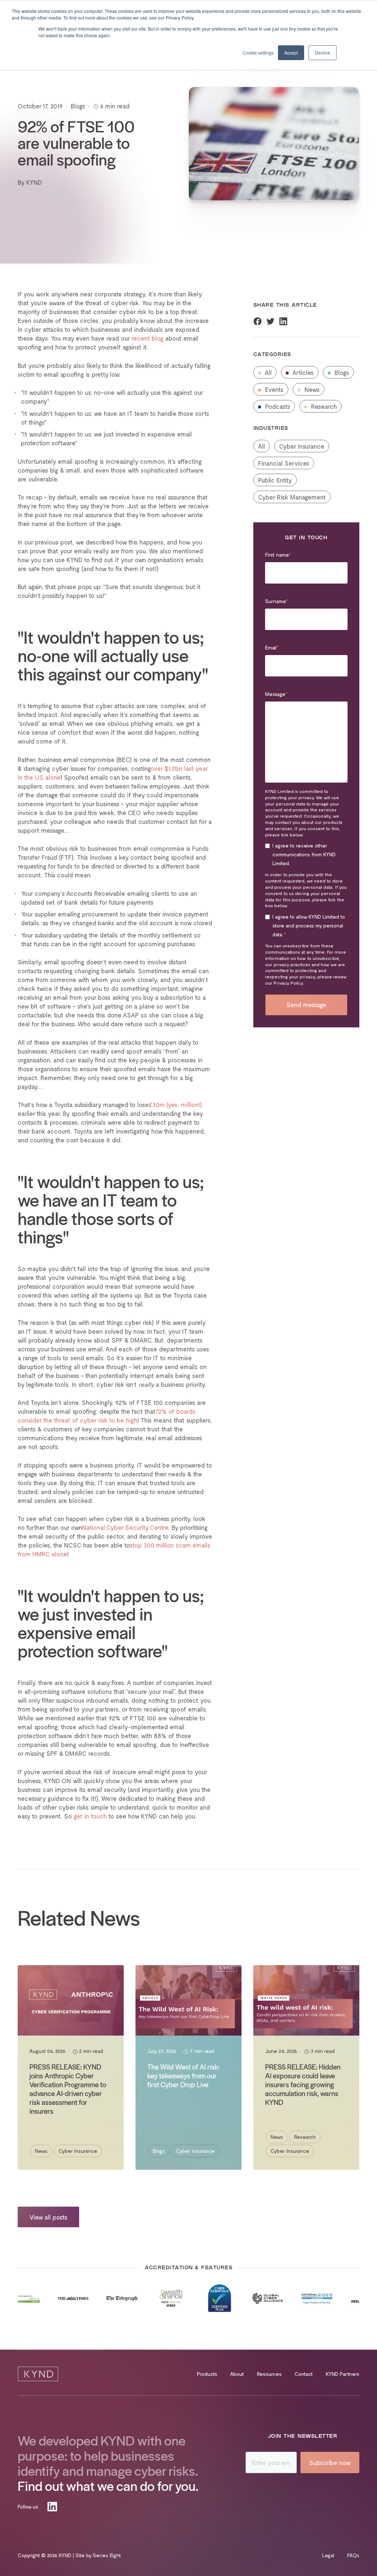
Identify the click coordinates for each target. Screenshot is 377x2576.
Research (323, 406)
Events (273, 389)
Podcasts (277, 406)
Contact (304, 2374)
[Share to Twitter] (270, 321)
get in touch (90, 1816)
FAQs (353, 2555)
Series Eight (107, 2555)
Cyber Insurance (302, 446)
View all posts (48, 2217)
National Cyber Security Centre (125, 1527)
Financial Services (284, 463)
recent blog (147, 338)
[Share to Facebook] (258, 321)
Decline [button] (323, 53)
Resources (269, 2374)
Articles (302, 372)
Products (207, 2374)
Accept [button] (291, 53)
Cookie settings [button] (258, 53)
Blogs (341, 372)
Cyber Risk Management (292, 497)
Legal (328, 2555)
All (267, 372)
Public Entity (275, 480)
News (311, 389)
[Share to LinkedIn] (283, 321)
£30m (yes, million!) (175, 1104)
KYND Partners (343, 2374)
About (237, 2374)
